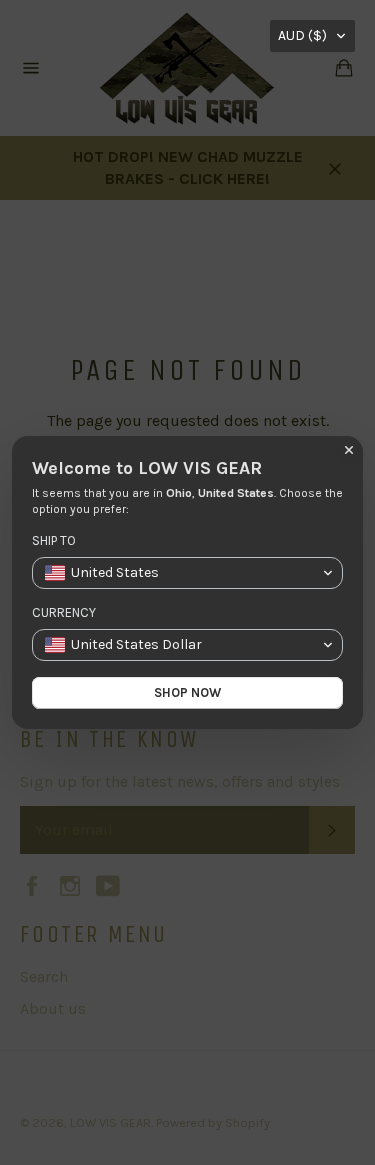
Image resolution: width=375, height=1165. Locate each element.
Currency (64, 612)
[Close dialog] (349, 450)
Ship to (54, 540)
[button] (312, 36)
